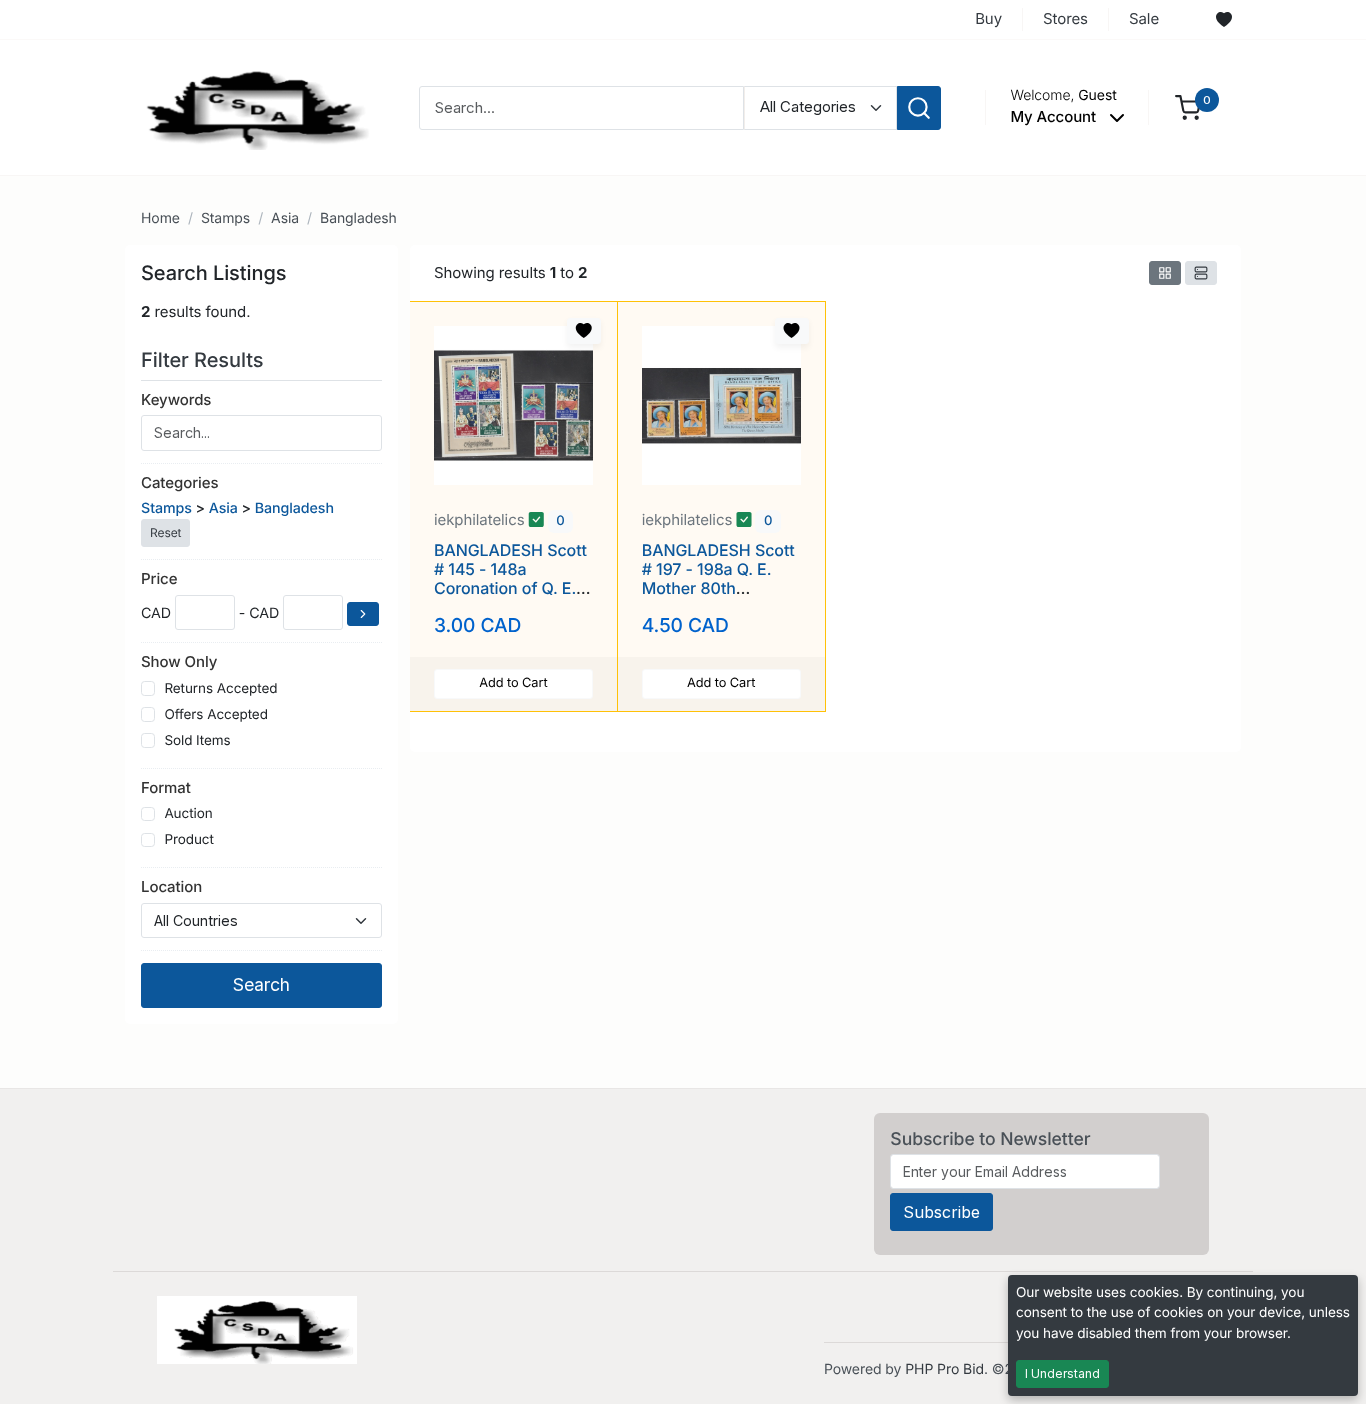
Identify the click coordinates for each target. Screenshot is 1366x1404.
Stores (1065, 18)
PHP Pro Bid (944, 1369)
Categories (179, 482)
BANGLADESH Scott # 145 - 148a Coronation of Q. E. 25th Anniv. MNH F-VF (510, 588)
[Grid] (1165, 273)
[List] (1201, 273)
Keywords (176, 399)
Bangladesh (358, 218)
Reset (165, 532)
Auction (188, 814)
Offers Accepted (216, 715)
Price (159, 578)
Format (166, 787)
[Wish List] (1224, 20)
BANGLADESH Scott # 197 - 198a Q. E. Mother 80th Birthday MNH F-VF (718, 579)
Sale (1144, 18)
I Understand (1062, 1373)
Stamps (225, 218)
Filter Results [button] (205, 360)
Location (171, 886)
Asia (285, 218)
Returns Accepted (220, 689)
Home (160, 218)
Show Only (179, 661)
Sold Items (197, 741)
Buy (988, 18)
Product (188, 840)
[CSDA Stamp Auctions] (250, 106)
